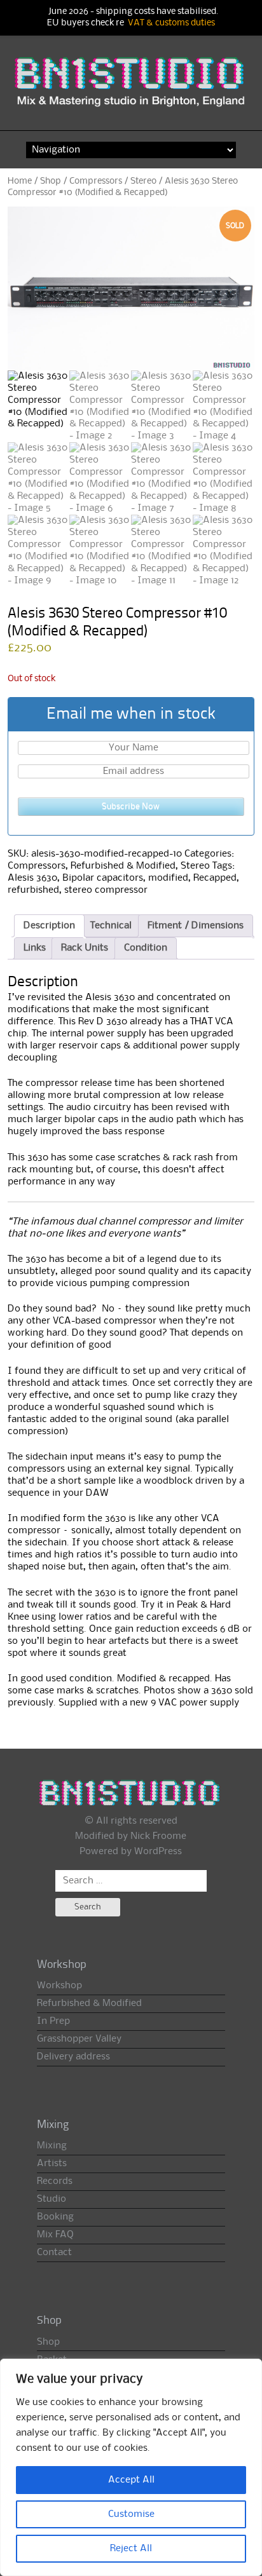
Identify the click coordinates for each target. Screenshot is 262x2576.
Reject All (131, 2549)
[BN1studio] (131, 89)
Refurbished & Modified (123, 866)
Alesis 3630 (32, 878)
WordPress (158, 1852)
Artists (52, 2164)
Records (55, 2181)
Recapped (215, 878)
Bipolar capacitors (103, 878)
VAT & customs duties (171, 23)
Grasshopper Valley (79, 2039)
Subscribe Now (131, 806)
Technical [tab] (111, 926)
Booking (55, 2217)
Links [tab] (35, 948)
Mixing (52, 2146)
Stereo (143, 181)
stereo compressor (106, 890)
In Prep (53, 2021)
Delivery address (73, 2057)
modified (168, 878)
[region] (131, 2467)
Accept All (131, 2480)
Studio (52, 2199)
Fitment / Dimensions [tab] (196, 926)
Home (20, 181)
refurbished (33, 890)
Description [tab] (49, 926)
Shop (51, 181)
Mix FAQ (55, 2235)
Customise (131, 2514)
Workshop (59, 1986)
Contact (54, 2253)
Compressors (96, 181)
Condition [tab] (146, 948)
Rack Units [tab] (85, 948)
